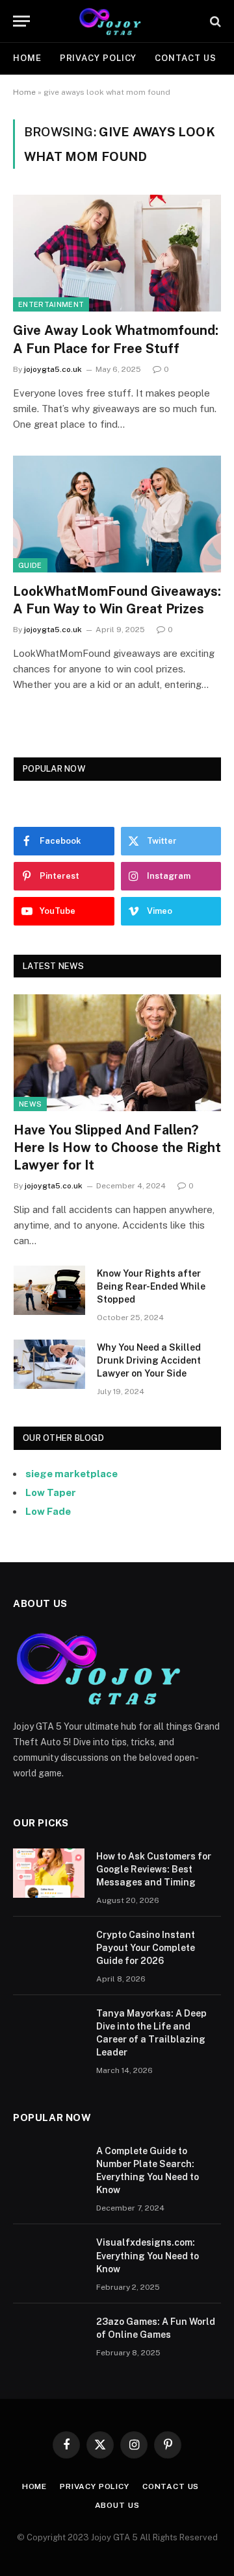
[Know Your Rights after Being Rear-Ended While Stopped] (49, 1290)
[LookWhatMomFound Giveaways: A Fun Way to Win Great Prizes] (117, 514)
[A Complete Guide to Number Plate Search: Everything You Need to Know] (49, 2168)
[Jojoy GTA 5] (117, 21)
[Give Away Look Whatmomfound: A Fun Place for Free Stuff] (117, 253)
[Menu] (21, 21)
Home (27, 58)
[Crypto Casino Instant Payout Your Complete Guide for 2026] (49, 1952)
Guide (30, 565)
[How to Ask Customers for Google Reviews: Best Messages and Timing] (49, 1873)
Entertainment (51, 304)
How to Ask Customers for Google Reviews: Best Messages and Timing (154, 1869)
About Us (117, 2505)
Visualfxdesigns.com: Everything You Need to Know (148, 2255)
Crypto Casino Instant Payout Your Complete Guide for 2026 (146, 1948)
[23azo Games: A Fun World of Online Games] (49, 2338)
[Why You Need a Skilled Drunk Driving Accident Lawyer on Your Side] (49, 1364)
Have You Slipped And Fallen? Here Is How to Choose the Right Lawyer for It (117, 1147)
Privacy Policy (98, 58)
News (30, 1104)
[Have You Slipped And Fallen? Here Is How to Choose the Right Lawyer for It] (117, 1052)
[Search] (214, 21)
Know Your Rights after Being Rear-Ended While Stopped (151, 1286)
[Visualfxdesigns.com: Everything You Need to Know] (49, 2259)
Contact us (185, 58)
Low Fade (48, 1511)
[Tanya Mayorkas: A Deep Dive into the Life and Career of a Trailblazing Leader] (49, 2030)
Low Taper (51, 1492)
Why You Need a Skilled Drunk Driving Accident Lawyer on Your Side (149, 1360)
